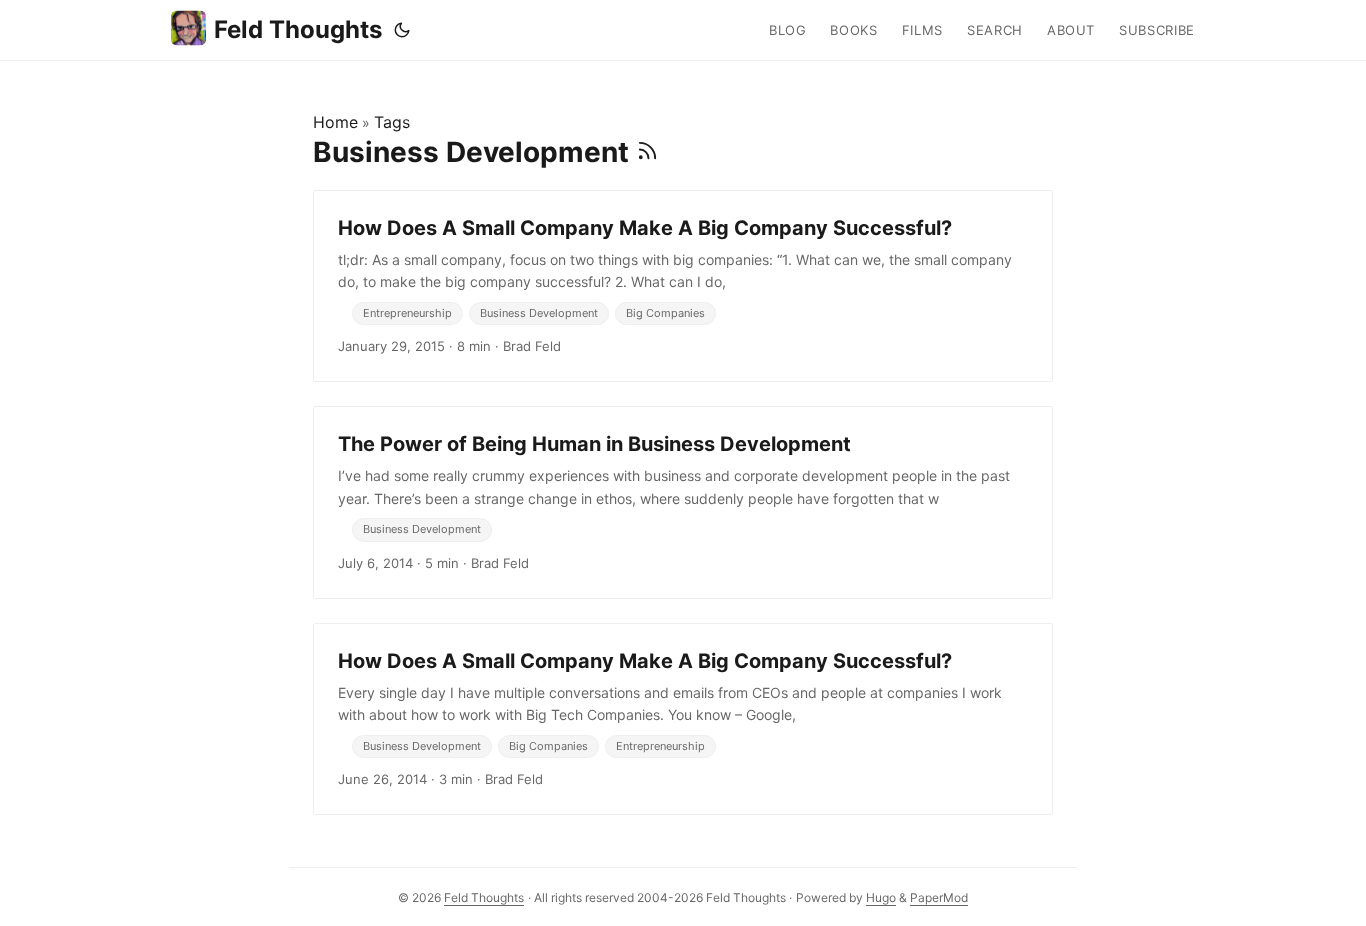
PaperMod (939, 897)
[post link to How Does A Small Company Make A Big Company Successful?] (683, 286)
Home (335, 122)
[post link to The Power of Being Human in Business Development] (683, 502)
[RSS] (647, 152)
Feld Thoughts (298, 29)
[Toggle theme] (402, 30)
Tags (392, 122)
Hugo (881, 897)
